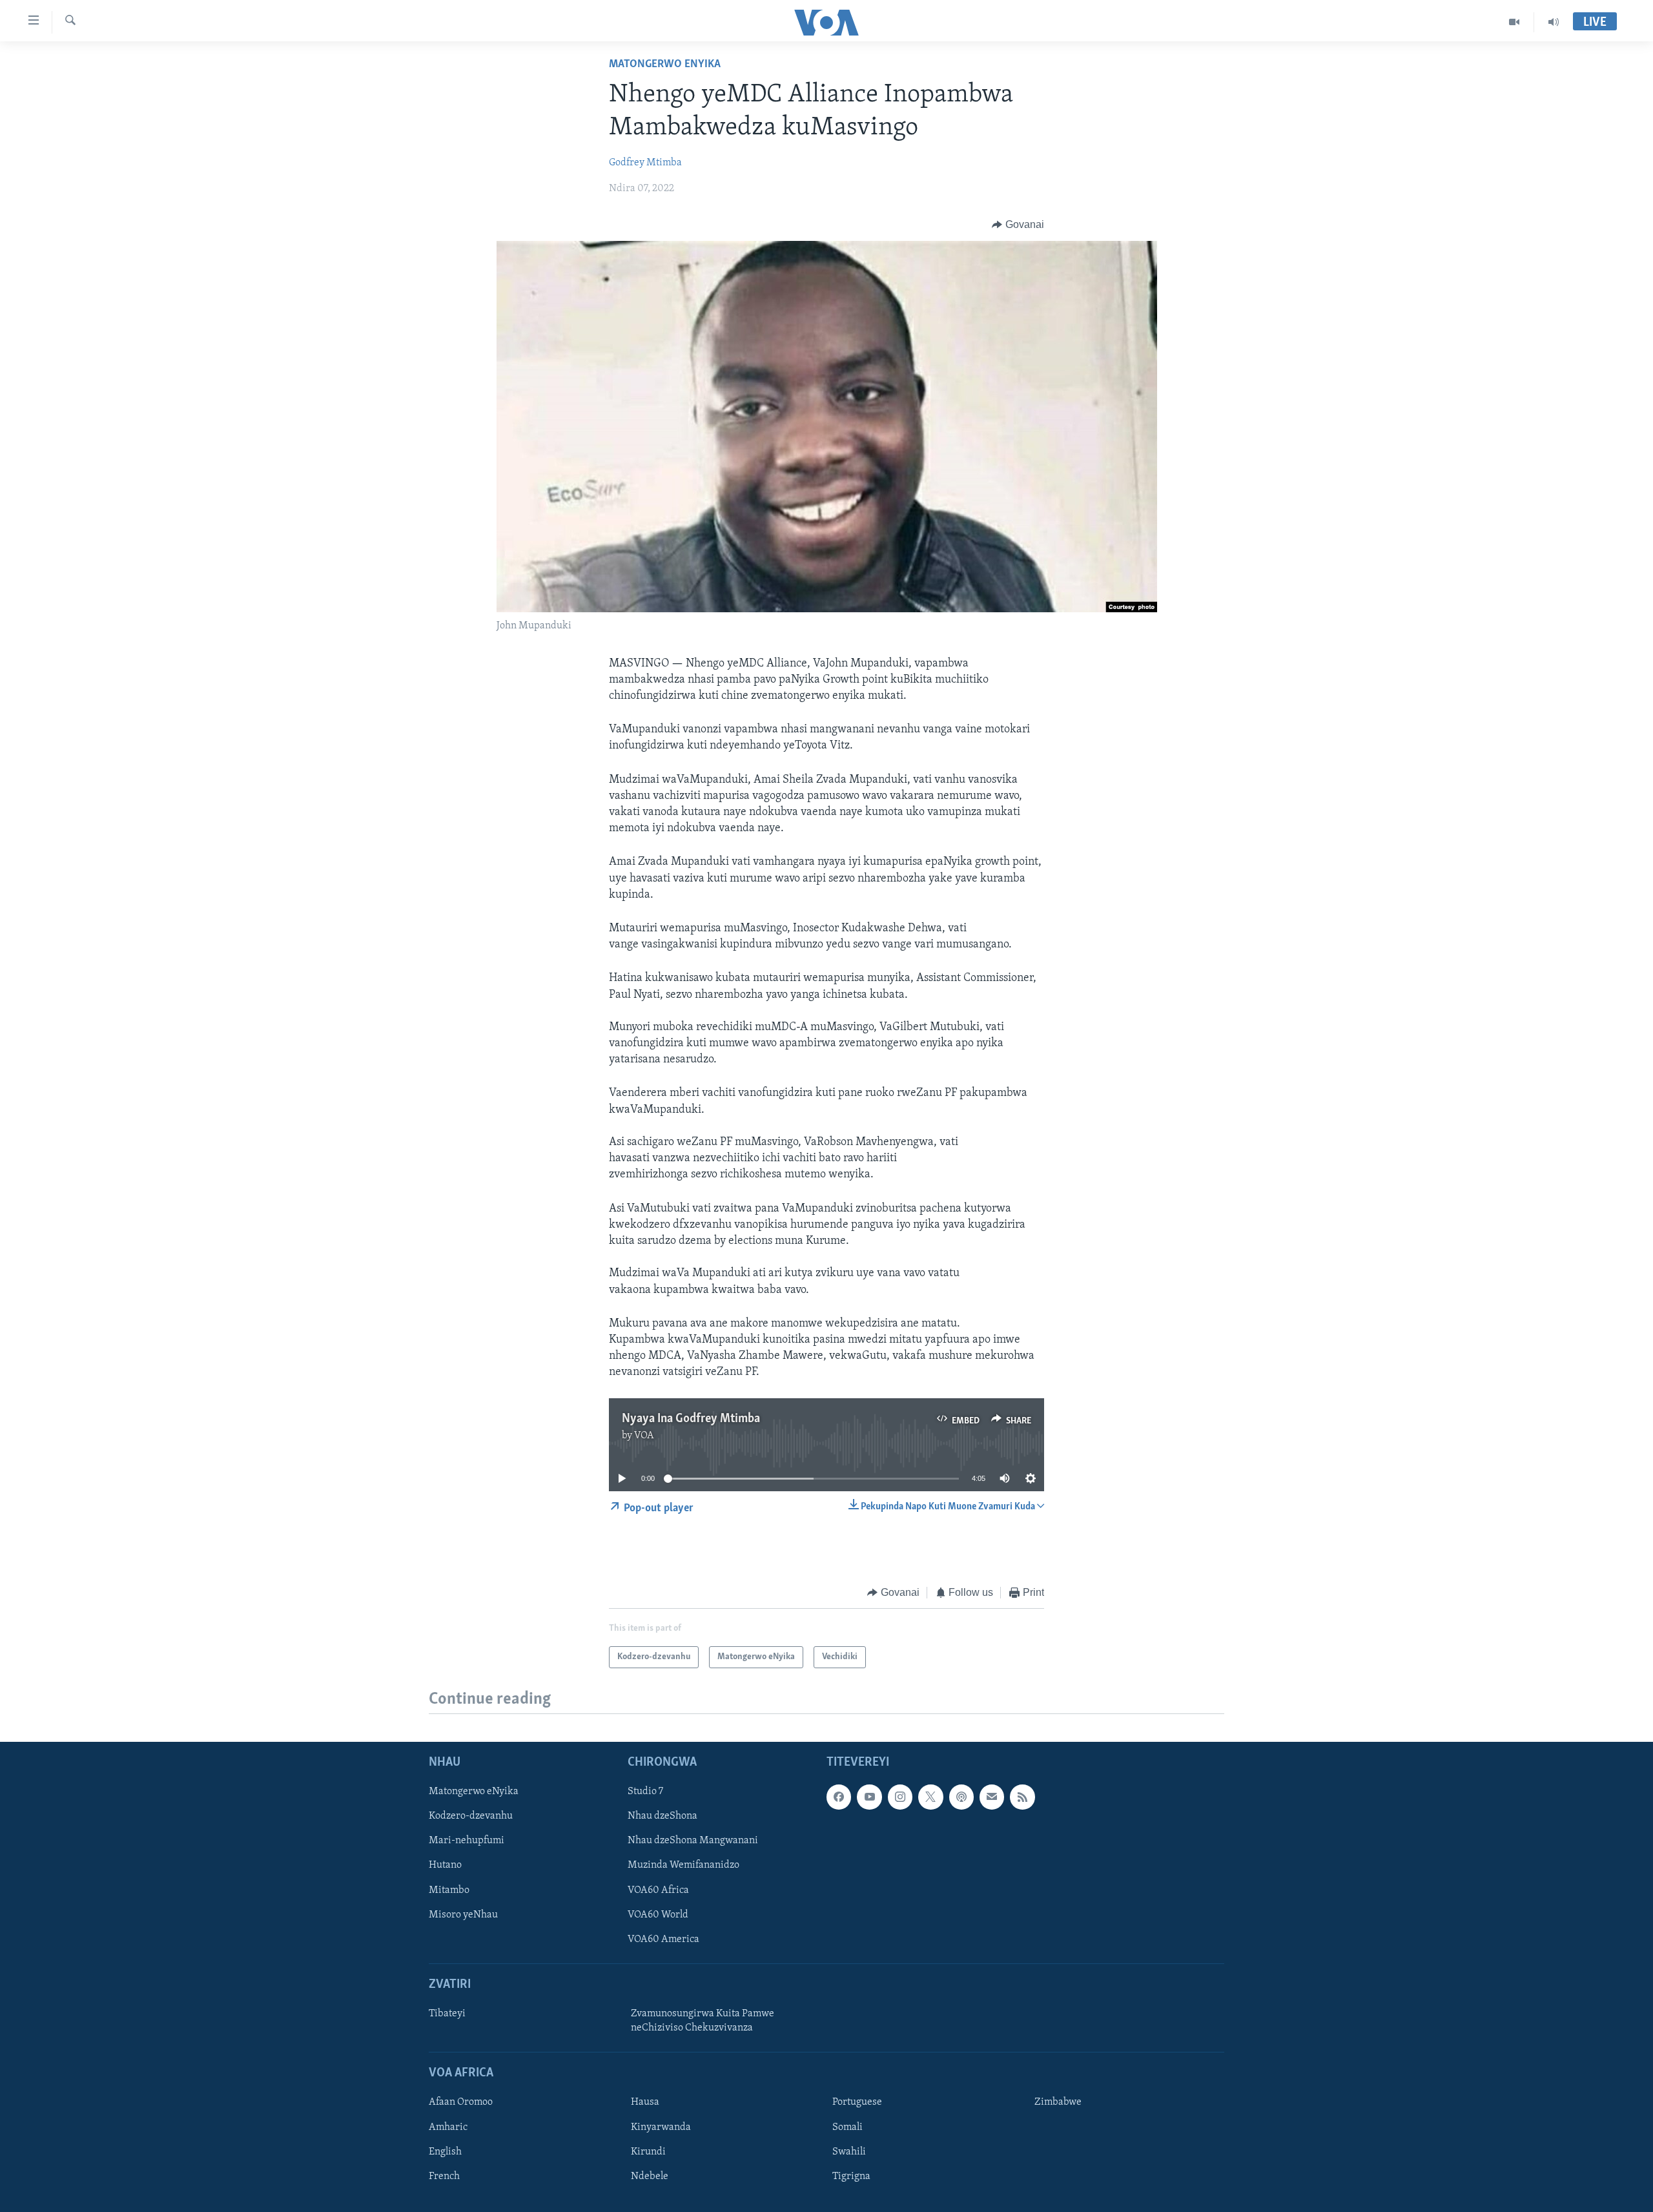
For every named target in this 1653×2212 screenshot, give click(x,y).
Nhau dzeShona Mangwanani (693, 1841)
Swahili (849, 2152)
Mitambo (449, 1890)
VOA (644, 1436)
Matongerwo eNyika (665, 65)
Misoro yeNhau (463, 1915)
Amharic (448, 2127)
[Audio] (1554, 22)
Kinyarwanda (661, 2127)
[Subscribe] (992, 1797)
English (445, 2152)
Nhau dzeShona (662, 1817)
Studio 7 (645, 1792)
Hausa (645, 2103)
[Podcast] (961, 1797)
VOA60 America (663, 1939)
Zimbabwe (1058, 2103)
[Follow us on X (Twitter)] (930, 1797)
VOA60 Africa (658, 1890)
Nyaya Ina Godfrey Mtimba (691, 1419)
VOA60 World (658, 1915)
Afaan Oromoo (461, 2103)
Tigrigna (851, 2176)
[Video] (1514, 22)
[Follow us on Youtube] (869, 1797)
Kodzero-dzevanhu (471, 1817)
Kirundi (648, 2152)
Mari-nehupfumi (467, 1841)
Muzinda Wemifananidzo (683, 1866)
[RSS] (1022, 1797)
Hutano (445, 1866)
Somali (847, 2127)
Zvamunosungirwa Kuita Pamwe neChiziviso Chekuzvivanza (703, 2021)
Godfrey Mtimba (645, 163)
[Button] (1018, 225)
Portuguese (857, 2103)
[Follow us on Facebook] (839, 1797)
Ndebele (650, 2176)
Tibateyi (447, 2014)
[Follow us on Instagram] (900, 1797)
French (444, 2176)
